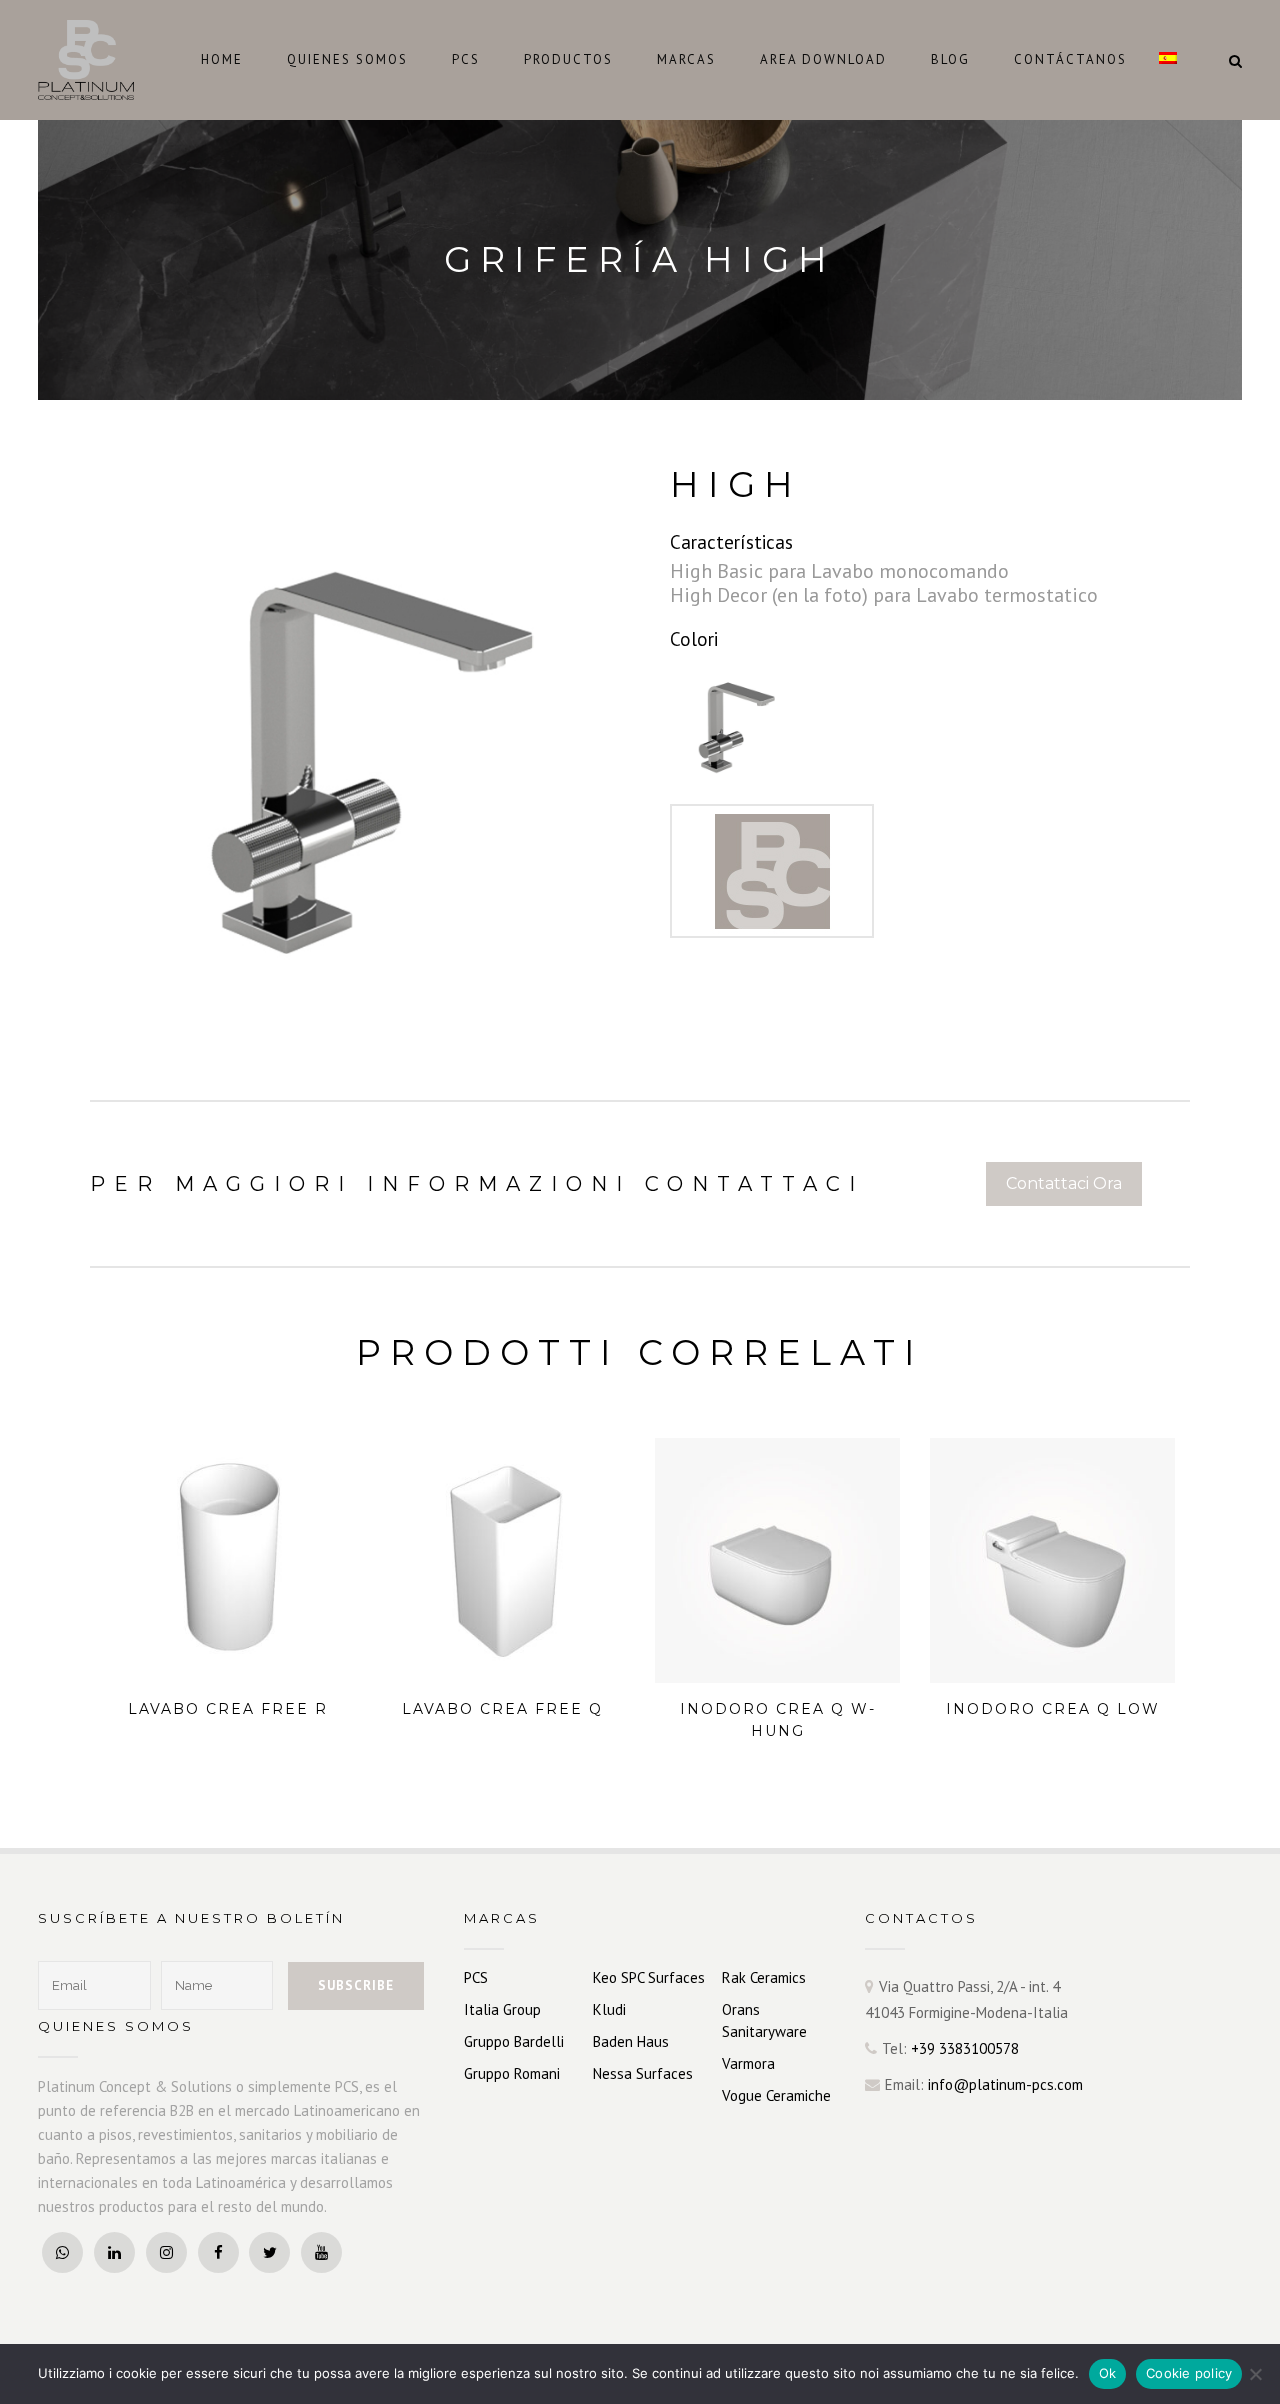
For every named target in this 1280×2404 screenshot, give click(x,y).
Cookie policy (1189, 2373)
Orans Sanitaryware (764, 2020)
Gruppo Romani (512, 2073)
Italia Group (502, 2009)
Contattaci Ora (1064, 1183)
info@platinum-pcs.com (1005, 2084)
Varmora (748, 2063)
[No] (1255, 2374)
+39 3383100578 (965, 2048)
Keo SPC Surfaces (649, 1977)
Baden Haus (631, 2041)
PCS (476, 1977)
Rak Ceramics (764, 1977)
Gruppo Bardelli (514, 2041)
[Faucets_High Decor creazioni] (731, 717)
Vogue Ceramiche (776, 2095)
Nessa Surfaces (643, 2073)
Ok (1108, 2373)
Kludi (609, 2009)
